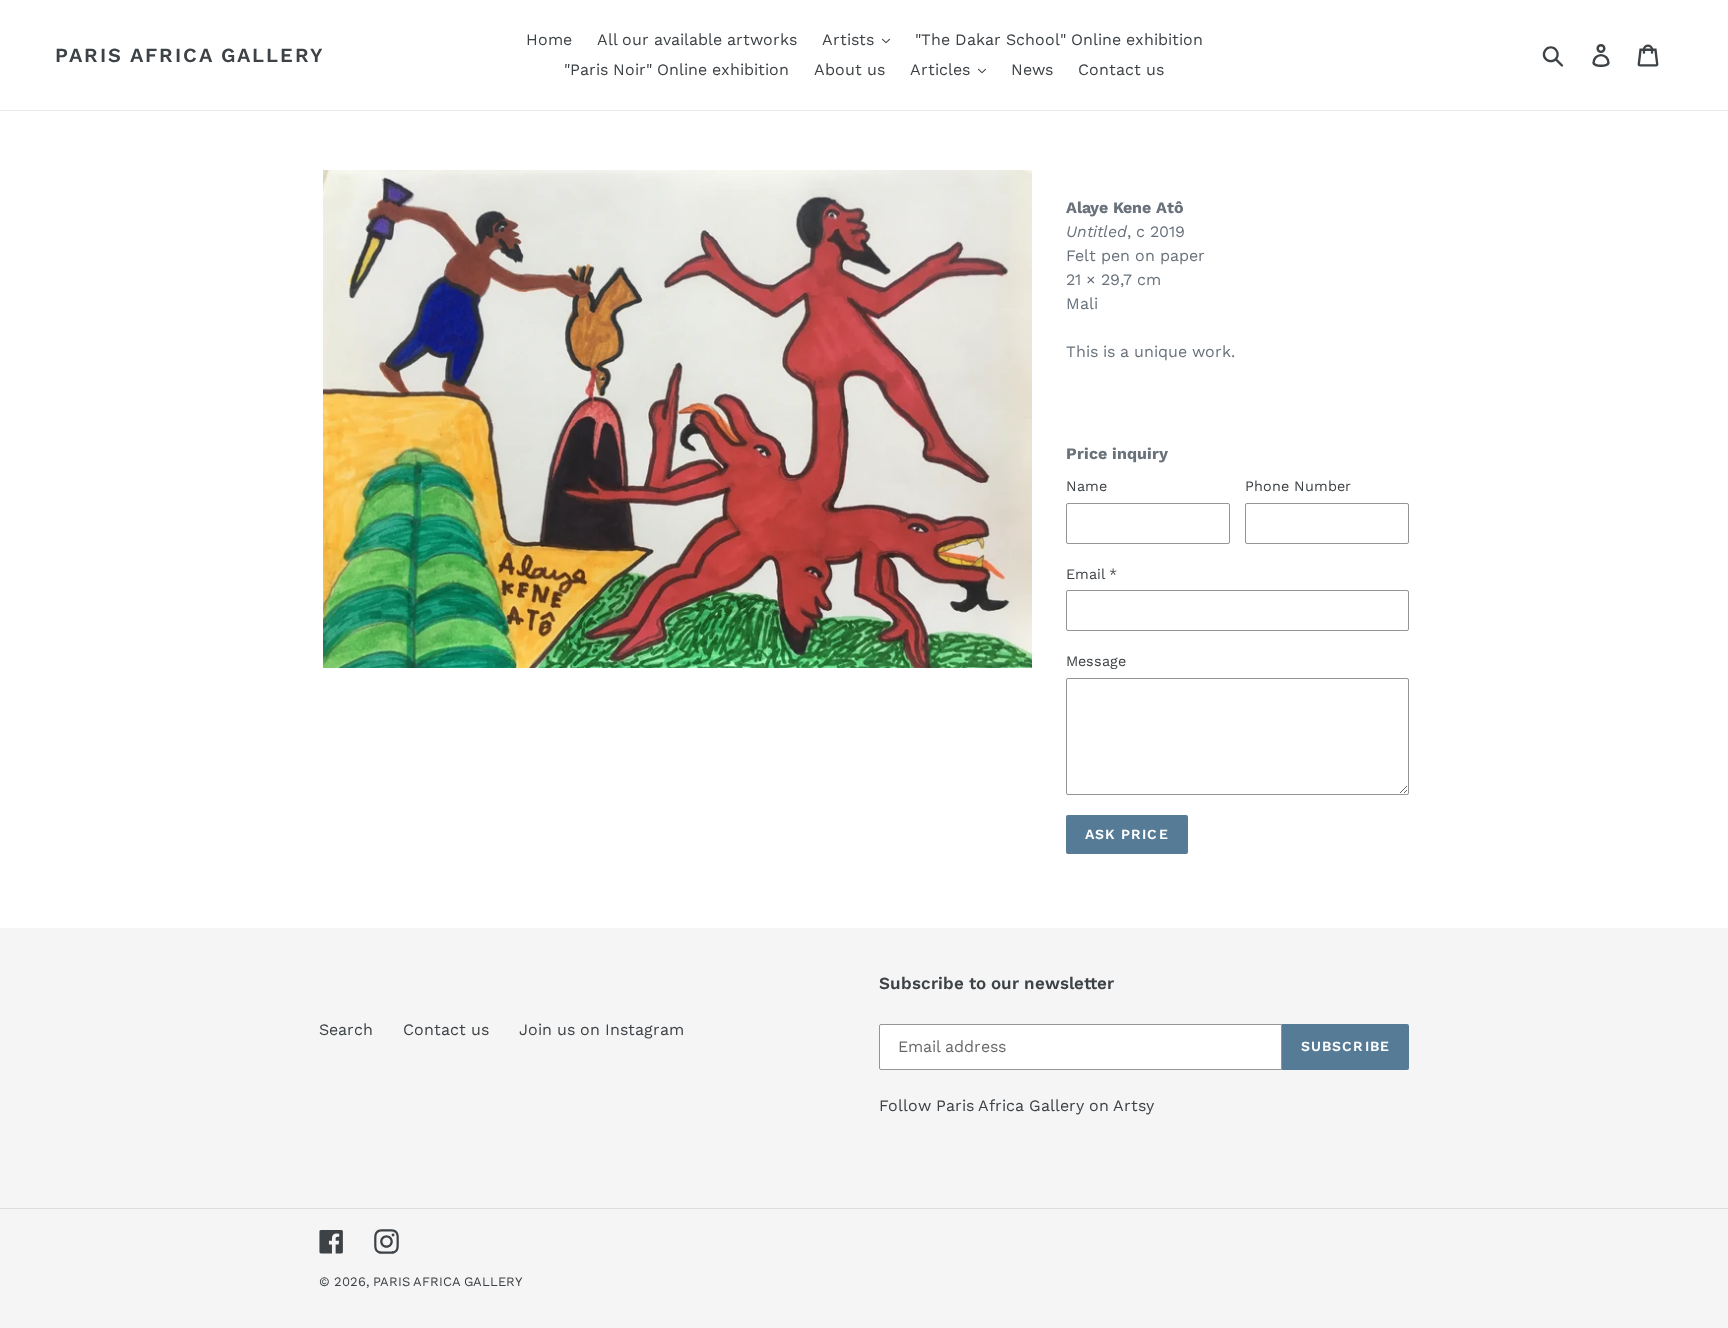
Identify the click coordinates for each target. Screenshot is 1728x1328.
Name (1086, 486)
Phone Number (1298, 486)
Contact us (446, 1029)
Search (346, 1029)
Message (1096, 661)
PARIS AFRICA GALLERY (190, 55)
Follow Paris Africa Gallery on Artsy (1016, 1105)
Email (1091, 574)
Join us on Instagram (601, 1029)
